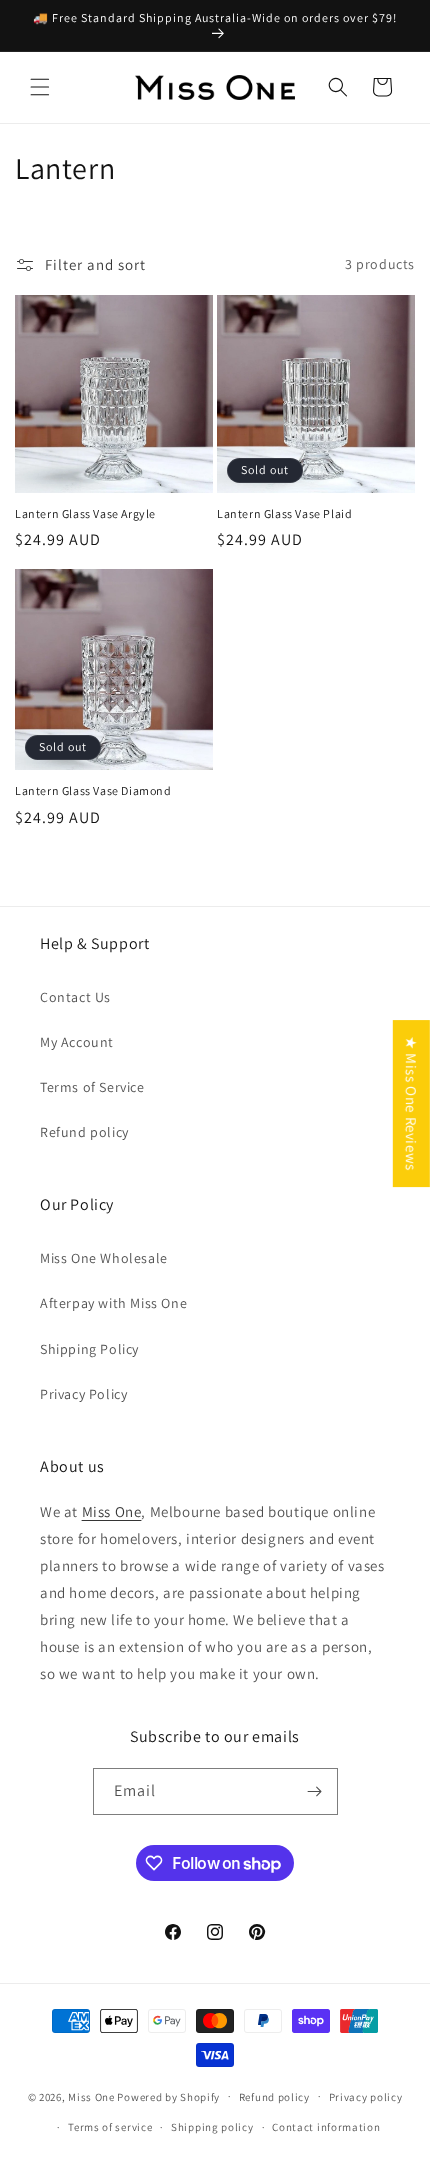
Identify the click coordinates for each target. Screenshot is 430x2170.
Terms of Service (92, 1087)
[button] (40, 87)
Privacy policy (366, 2097)
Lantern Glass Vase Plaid (284, 513)
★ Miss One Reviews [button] (411, 1103)
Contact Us (75, 997)
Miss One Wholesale (104, 1258)
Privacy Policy (83, 1394)
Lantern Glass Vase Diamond (93, 790)
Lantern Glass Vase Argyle (85, 513)
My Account (77, 1042)
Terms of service (110, 2127)
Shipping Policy (89, 1349)
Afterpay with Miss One (113, 1303)
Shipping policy (212, 2127)
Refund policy (84, 1132)
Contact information (326, 2127)
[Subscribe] (315, 1791)
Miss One (112, 1511)
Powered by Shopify (168, 2096)
